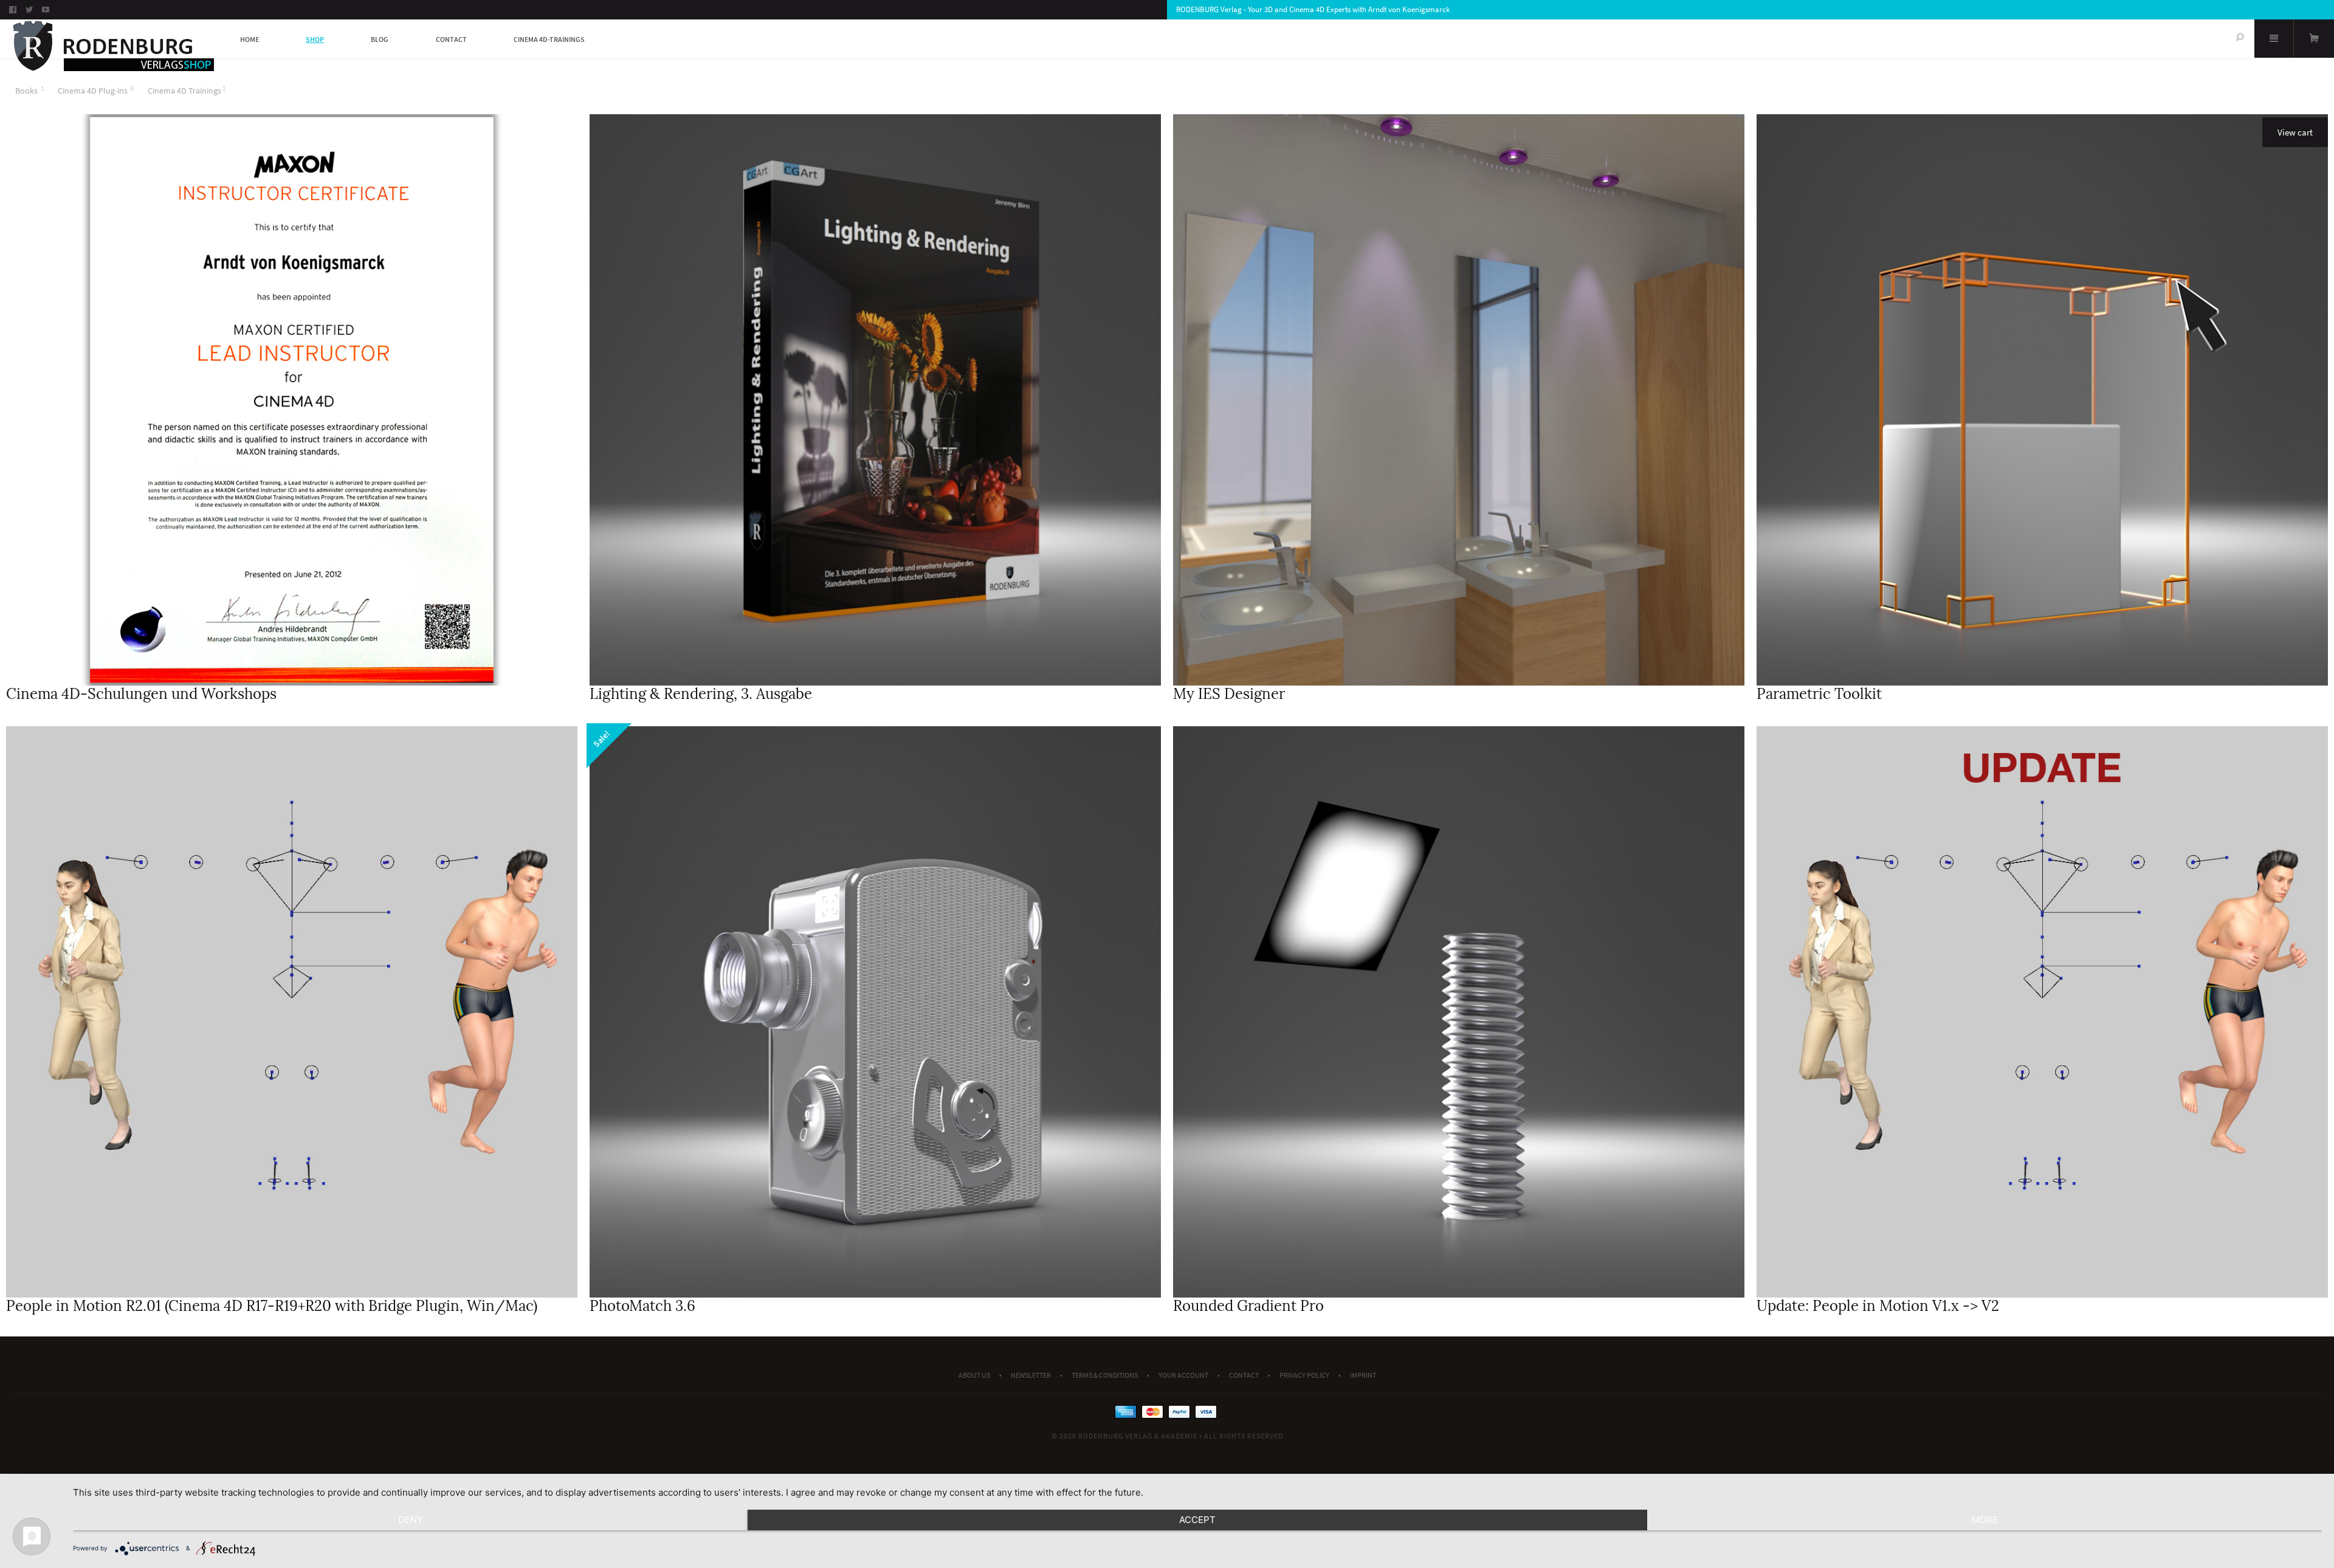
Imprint (1363, 1375)
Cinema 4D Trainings (184, 91)
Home (250, 39)
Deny (411, 1520)
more (1985, 1520)
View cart (2295, 132)
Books (26, 91)
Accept (1197, 1520)
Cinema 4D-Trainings (549, 39)
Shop (315, 39)
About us (974, 1375)
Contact (451, 39)
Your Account (1183, 1375)
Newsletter (1031, 1375)
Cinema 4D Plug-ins (93, 91)
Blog (380, 39)
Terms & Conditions (1105, 1375)
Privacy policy (1304, 1375)
